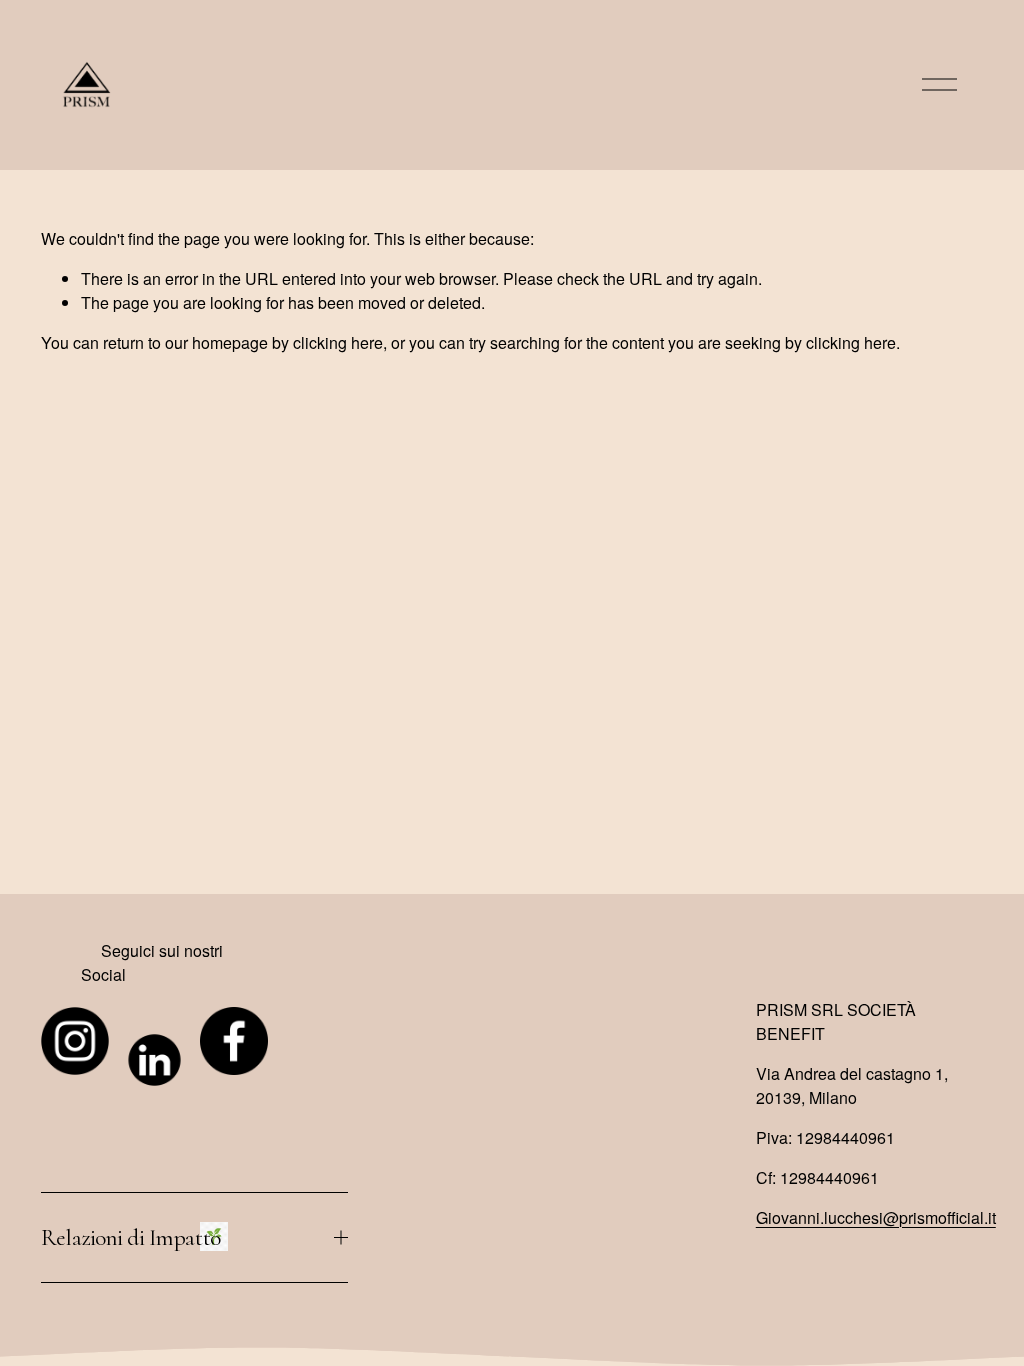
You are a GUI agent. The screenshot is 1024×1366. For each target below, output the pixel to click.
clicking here (338, 342)
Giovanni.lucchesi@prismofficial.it (876, 1217)
